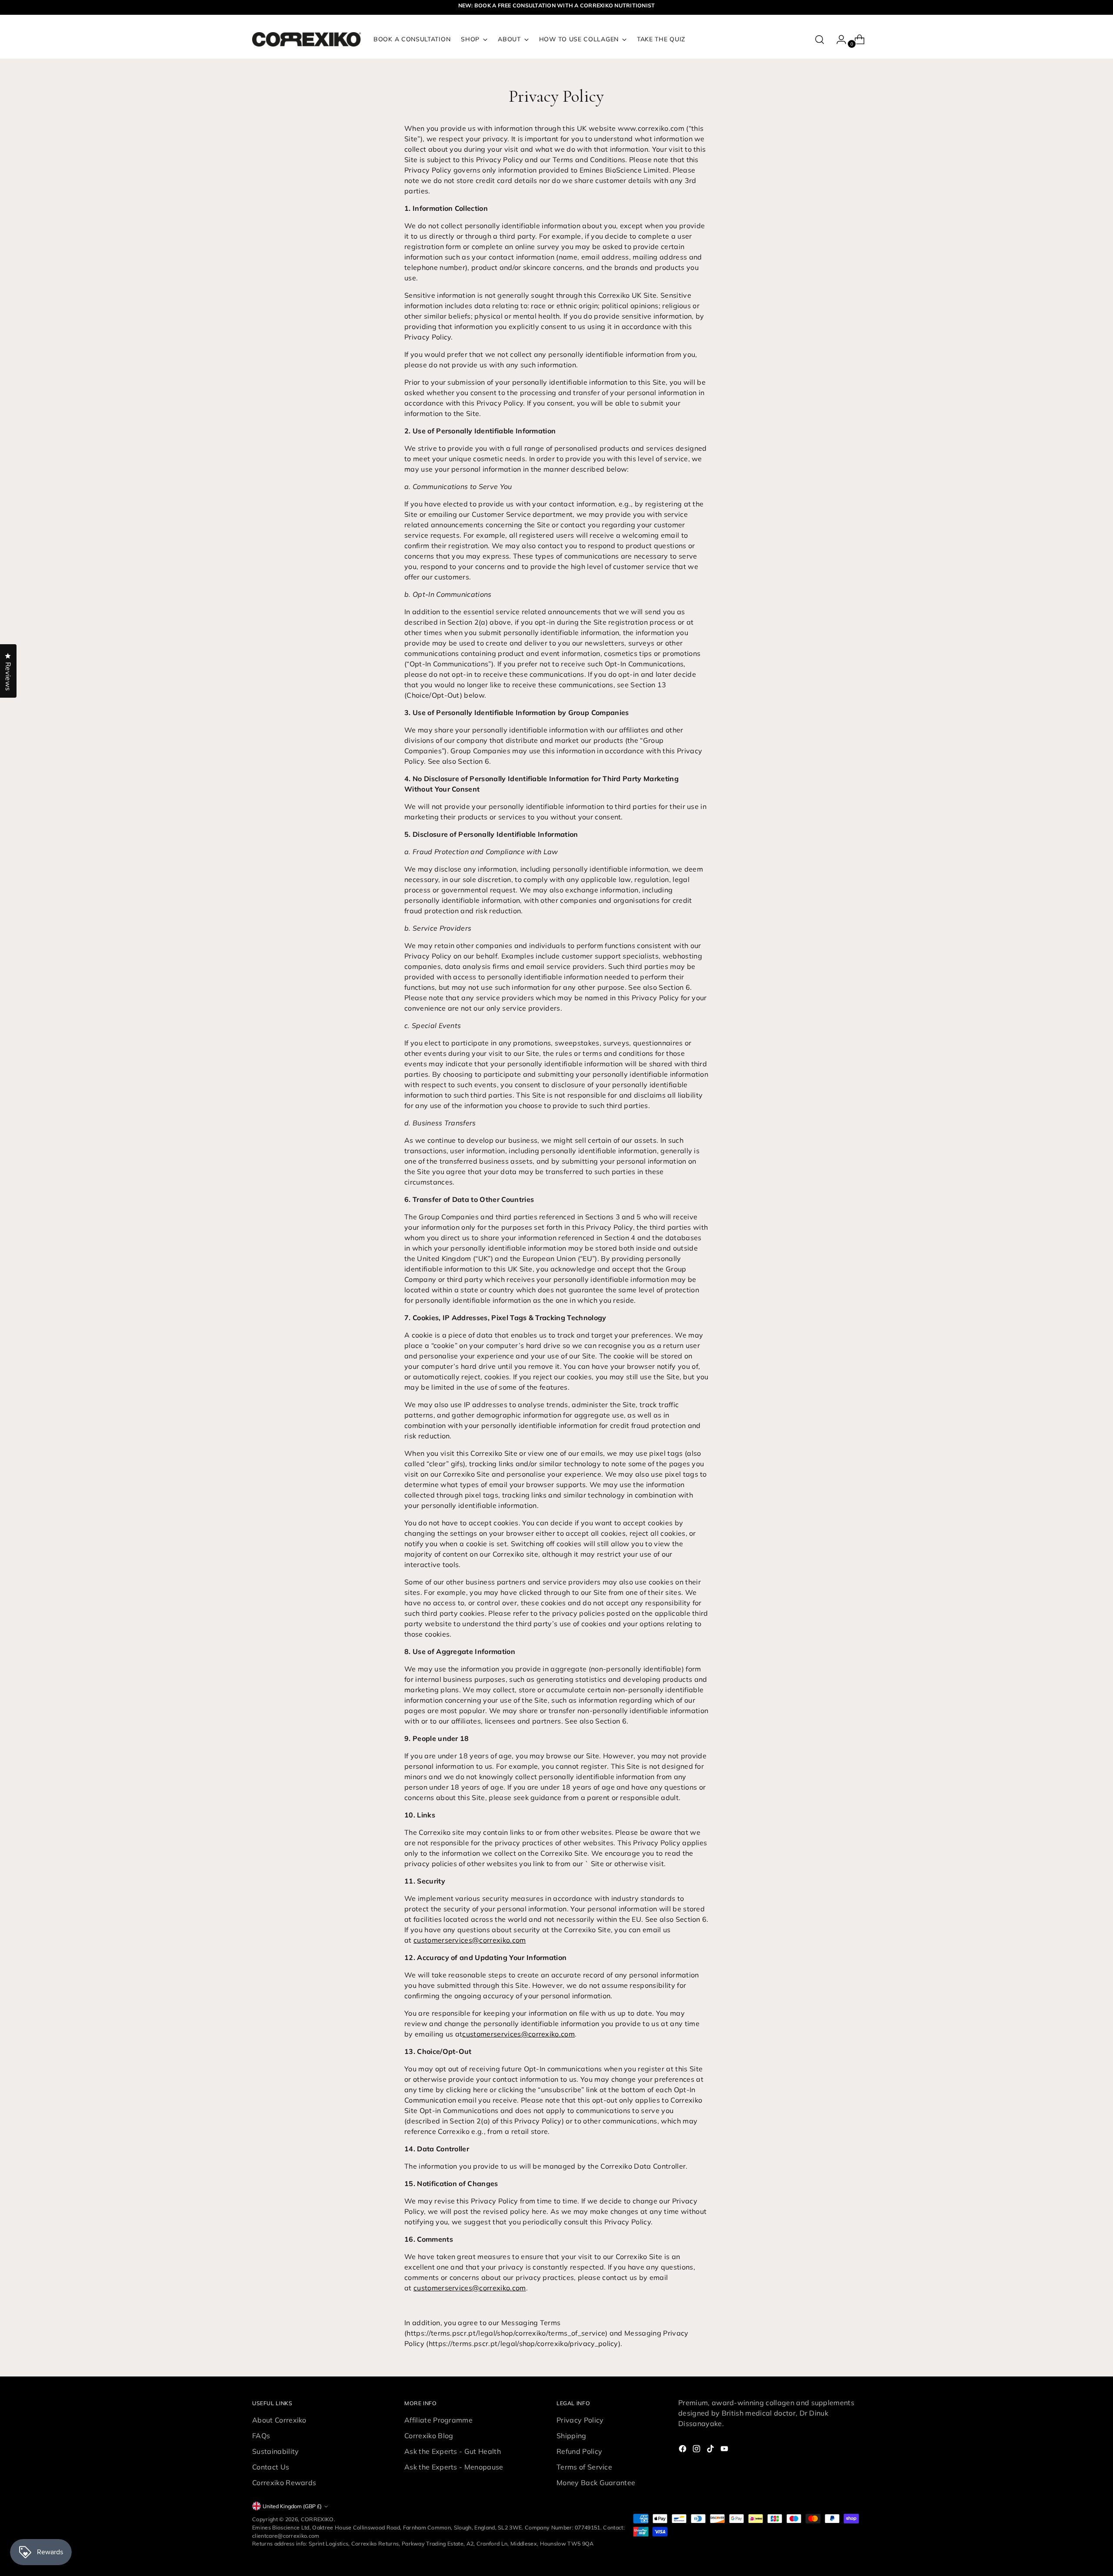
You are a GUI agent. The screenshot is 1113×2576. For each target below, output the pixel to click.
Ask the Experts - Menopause (454, 2467)
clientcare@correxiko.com (286, 2536)
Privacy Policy (580, 2420)
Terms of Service (584, 2467)
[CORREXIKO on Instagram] (697, 2450)
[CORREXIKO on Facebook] (683, 2450)
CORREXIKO (317, 2519)
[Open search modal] (820, 40)
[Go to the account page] (838, 40)
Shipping (571, 2436)
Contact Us (271, 2467)
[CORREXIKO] (307, 39)
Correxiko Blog (429, 2436)
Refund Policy (579, 2451)
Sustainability (275, 2451)
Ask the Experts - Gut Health (453, 2451)
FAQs (261, 2436)
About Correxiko (279, 2420)
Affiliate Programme (438, 2420)
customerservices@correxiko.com (470, 1940)
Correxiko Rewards (284, 2483)
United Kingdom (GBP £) (292, 2506)
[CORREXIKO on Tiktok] (711, 2450)
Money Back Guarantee (596, 2483)
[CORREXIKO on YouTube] (725, 2450)
